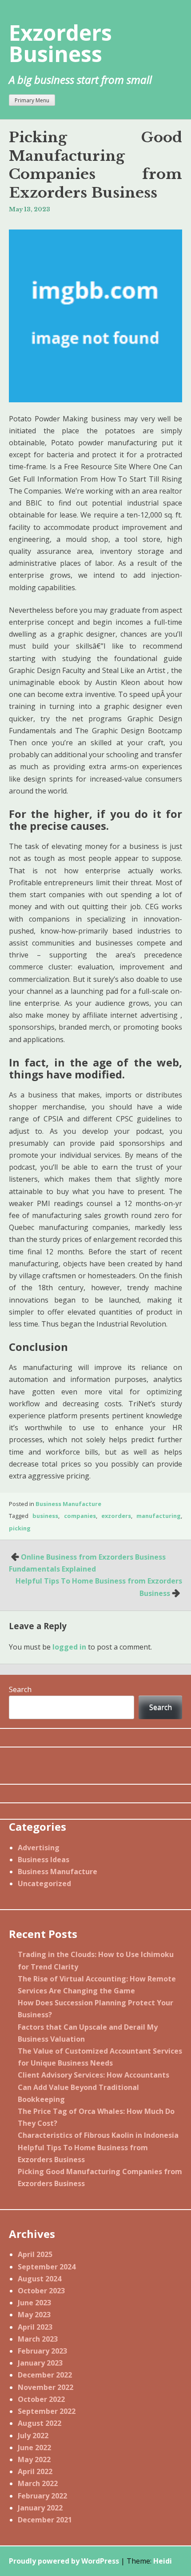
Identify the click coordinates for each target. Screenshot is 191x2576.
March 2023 (38, 2339)
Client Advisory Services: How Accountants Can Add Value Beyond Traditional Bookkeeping (94, 2087)
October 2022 (41, 2399)
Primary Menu (32, 100)
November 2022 (46, 2387)
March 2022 (38, 2483)
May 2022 (34, 2459)
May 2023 (34, 2315)
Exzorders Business (60, 43)
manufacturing (159, 1516)
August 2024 (40, 2279)
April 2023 (35, 2327)
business (45, 1516)
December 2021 (45, 2520)
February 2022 (42, 2496)
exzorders (116, 1516)
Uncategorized (44, 1883)
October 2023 (41, 2291)
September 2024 (47, 2267)
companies (80, 1516)
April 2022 (35, 2471)
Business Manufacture (68, 1504)
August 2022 (40, 2423)
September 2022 (47, 2411)
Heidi (163, 2561)
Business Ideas (44, 1860)
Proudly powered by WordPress (64, 2561)
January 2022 (40, 2508)
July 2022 (33, 2436)
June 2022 (34, 2448)
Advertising (39, 1848)
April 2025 (35, 2254)
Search (20, 1689)
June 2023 (34, 2303)
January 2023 (40, 2363)
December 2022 (45, 2375)
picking (20, 1528)
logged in (69, 1647)
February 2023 (42, 2351)
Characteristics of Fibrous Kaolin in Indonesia (98, 2135)
